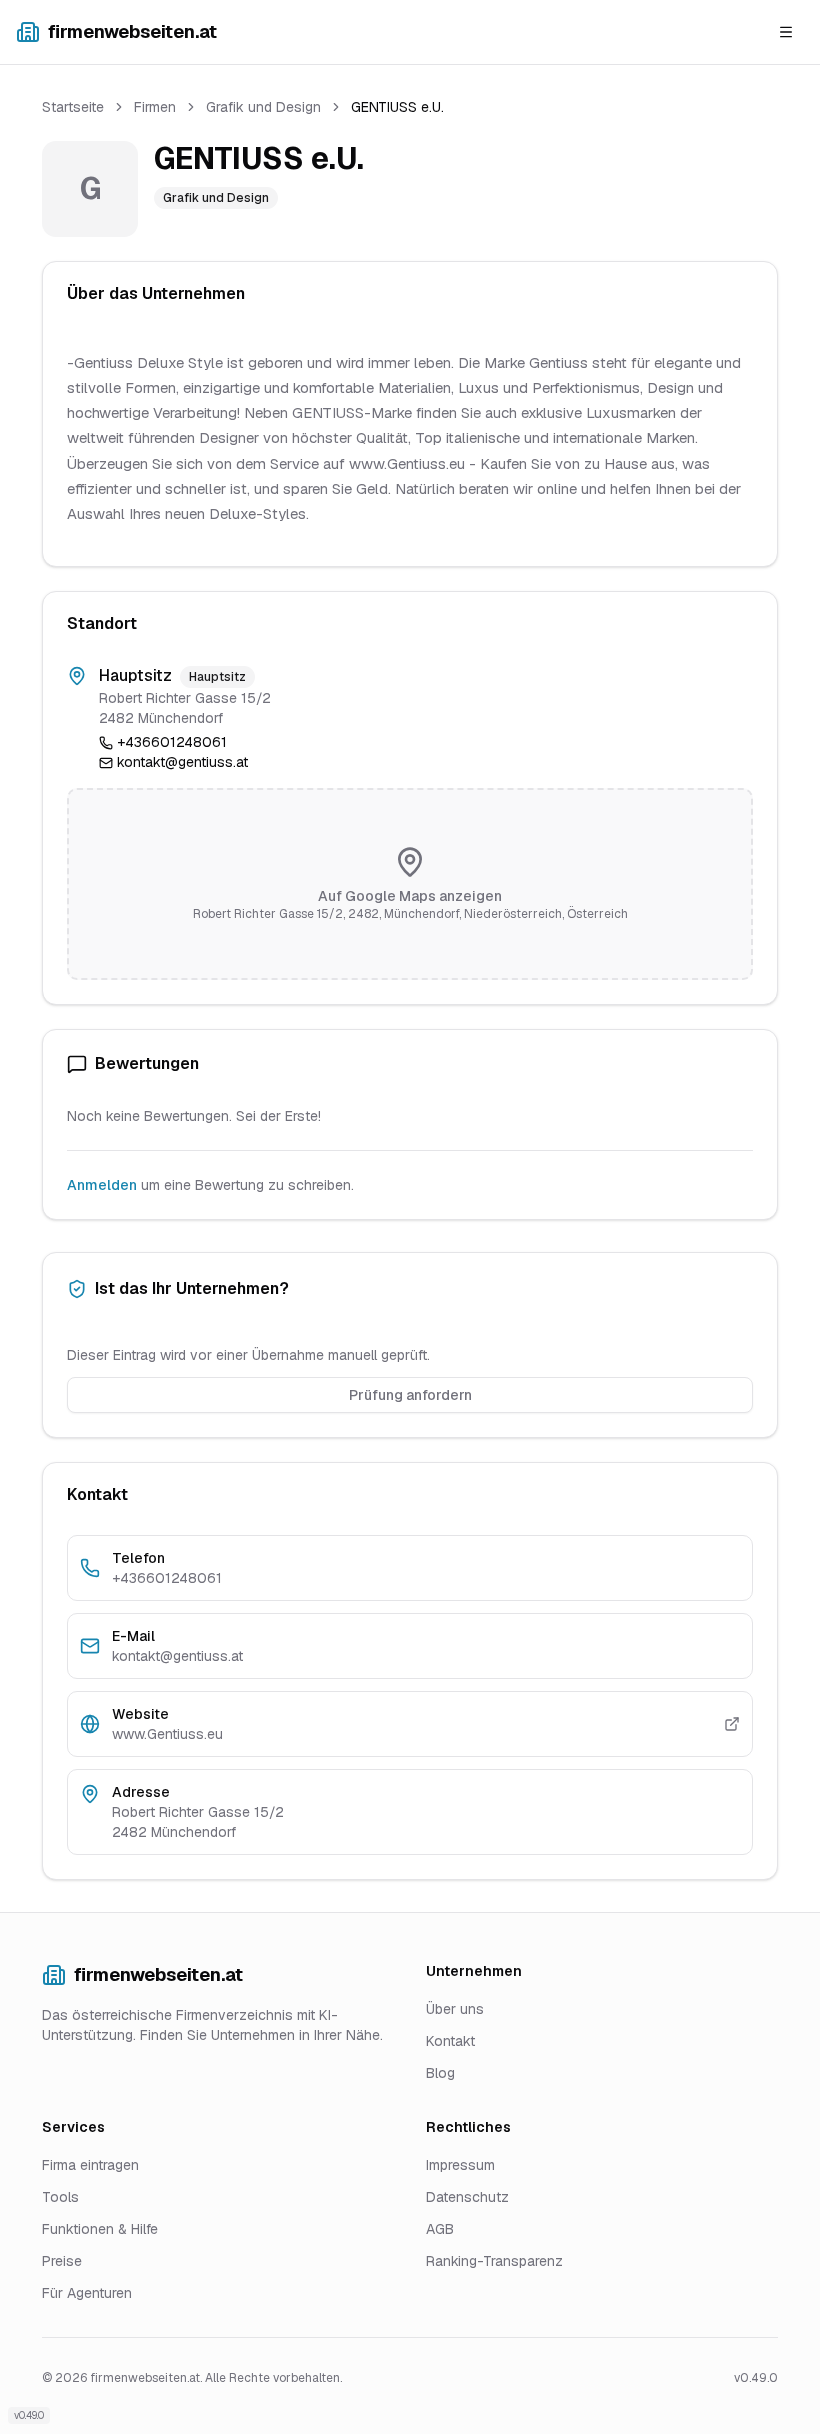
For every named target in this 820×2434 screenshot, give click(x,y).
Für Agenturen (87, 2293)
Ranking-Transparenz (494, 2261)
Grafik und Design (263, 107)
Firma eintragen (90, 2165)
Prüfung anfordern (410, 1395)
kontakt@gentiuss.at (182, 762)
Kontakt (450, 2041)
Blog (440, 2073)
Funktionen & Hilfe (100, 2229)
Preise (62, 2261)
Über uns (455, 2009)
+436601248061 (172, 742)
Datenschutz (467, 2197)
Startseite (73, 107)
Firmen (155, 107)
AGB (440, 2229)
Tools (60, 2197)
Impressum (460, 2165)
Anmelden (102, 1185)
